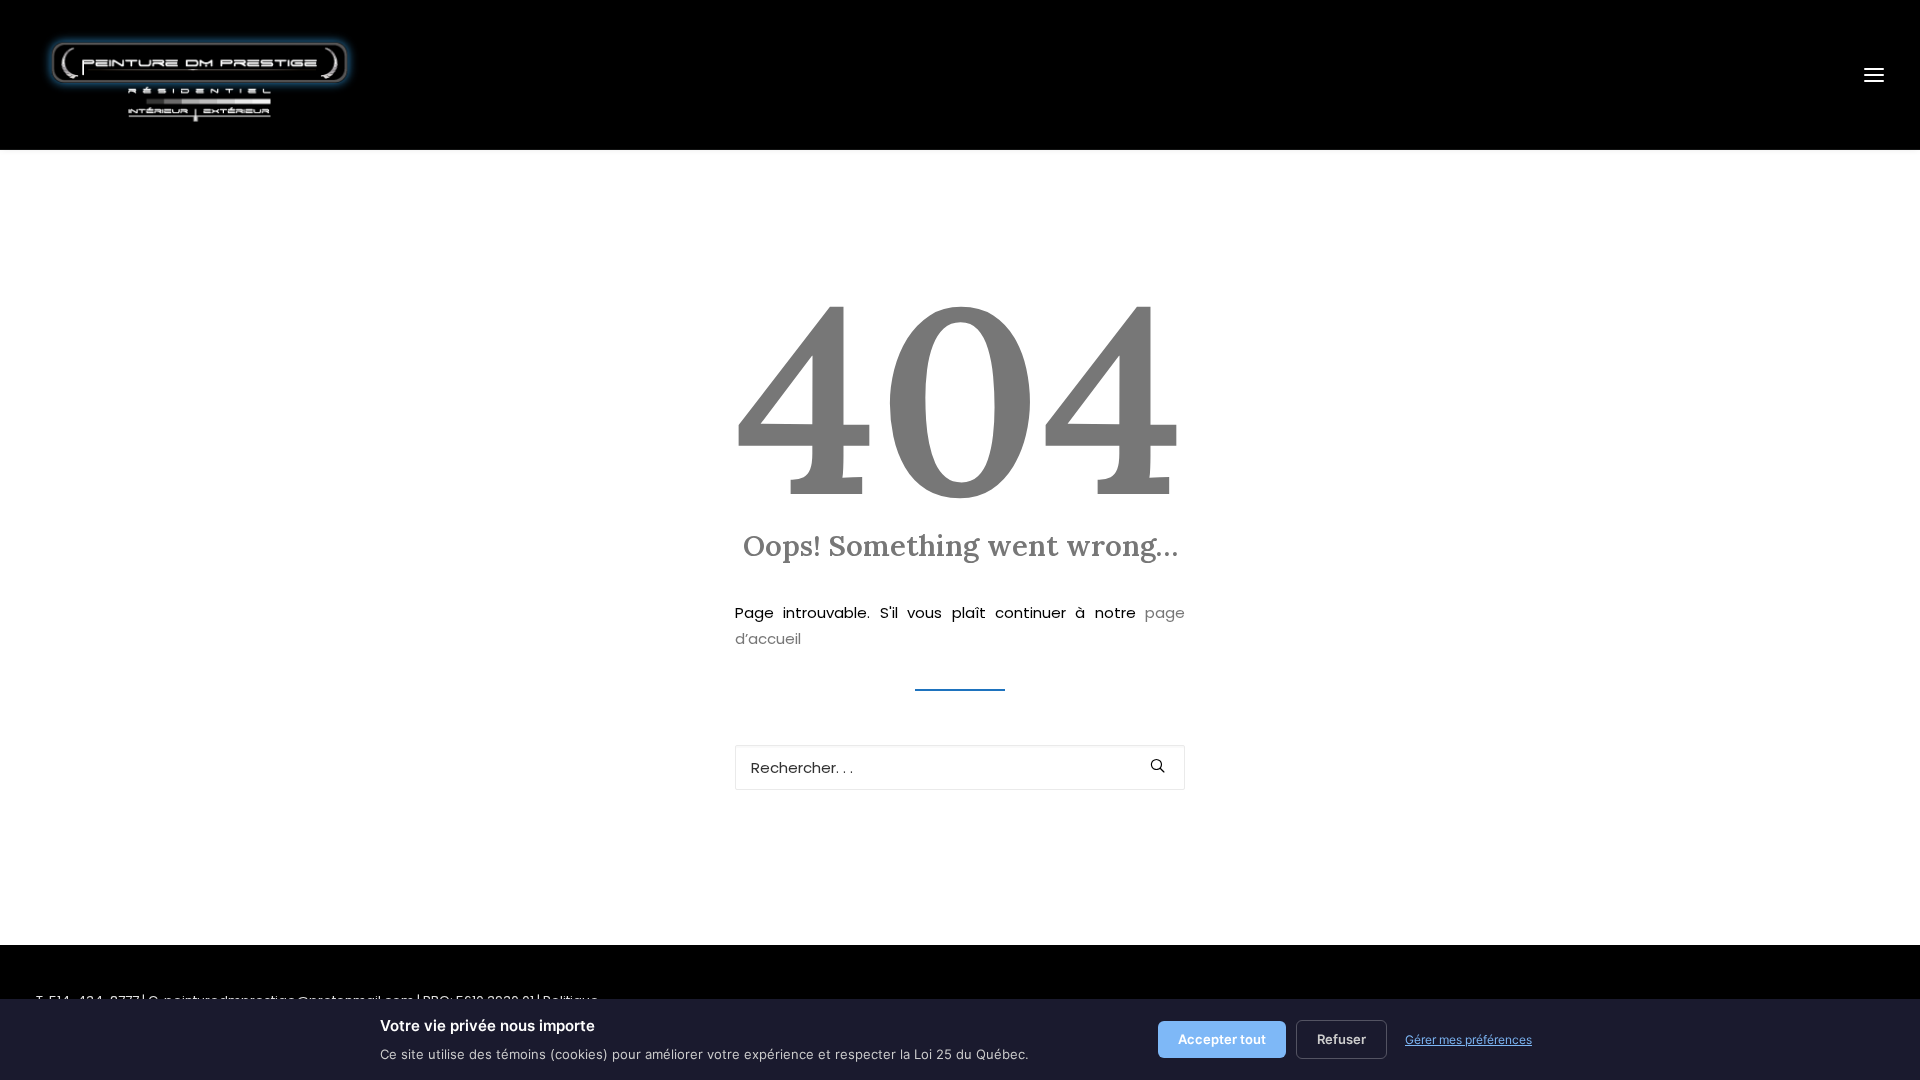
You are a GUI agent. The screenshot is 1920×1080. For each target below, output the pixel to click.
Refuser (1341, 1039)
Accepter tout (1222, 1039)
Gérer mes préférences (1468, 1039)
